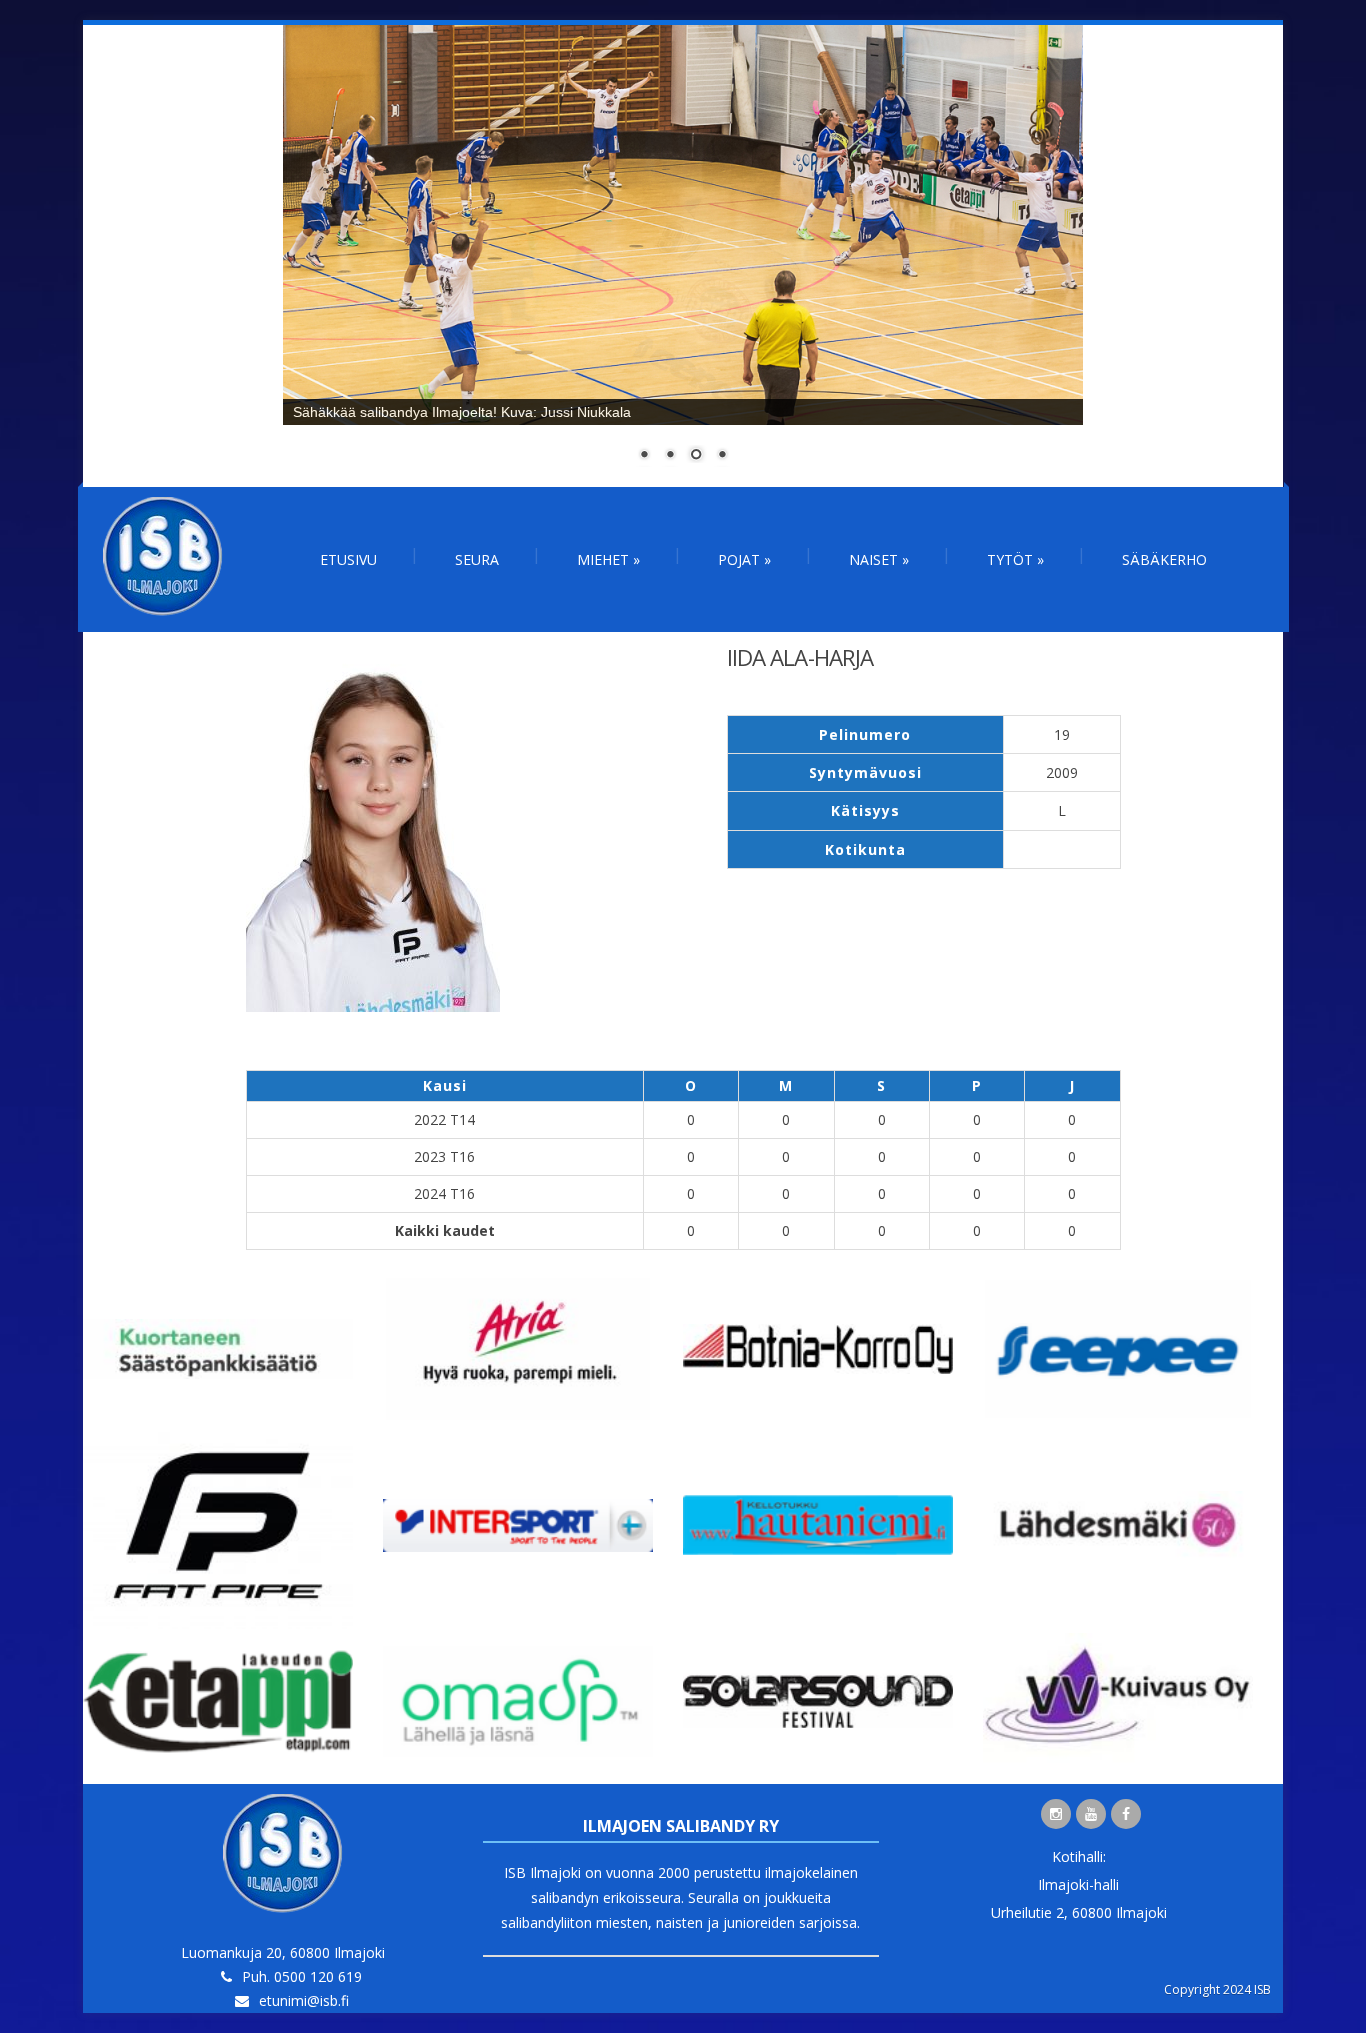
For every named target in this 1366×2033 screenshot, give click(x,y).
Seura (477, 559)
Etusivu (348, 559)
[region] (683, 256)
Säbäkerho (1164, 559)
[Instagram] (1056, 1814)
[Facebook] (1126, 1814)
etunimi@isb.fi (304, 2000)
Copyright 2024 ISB (1217, 1989)
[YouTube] (1091, 1814)
